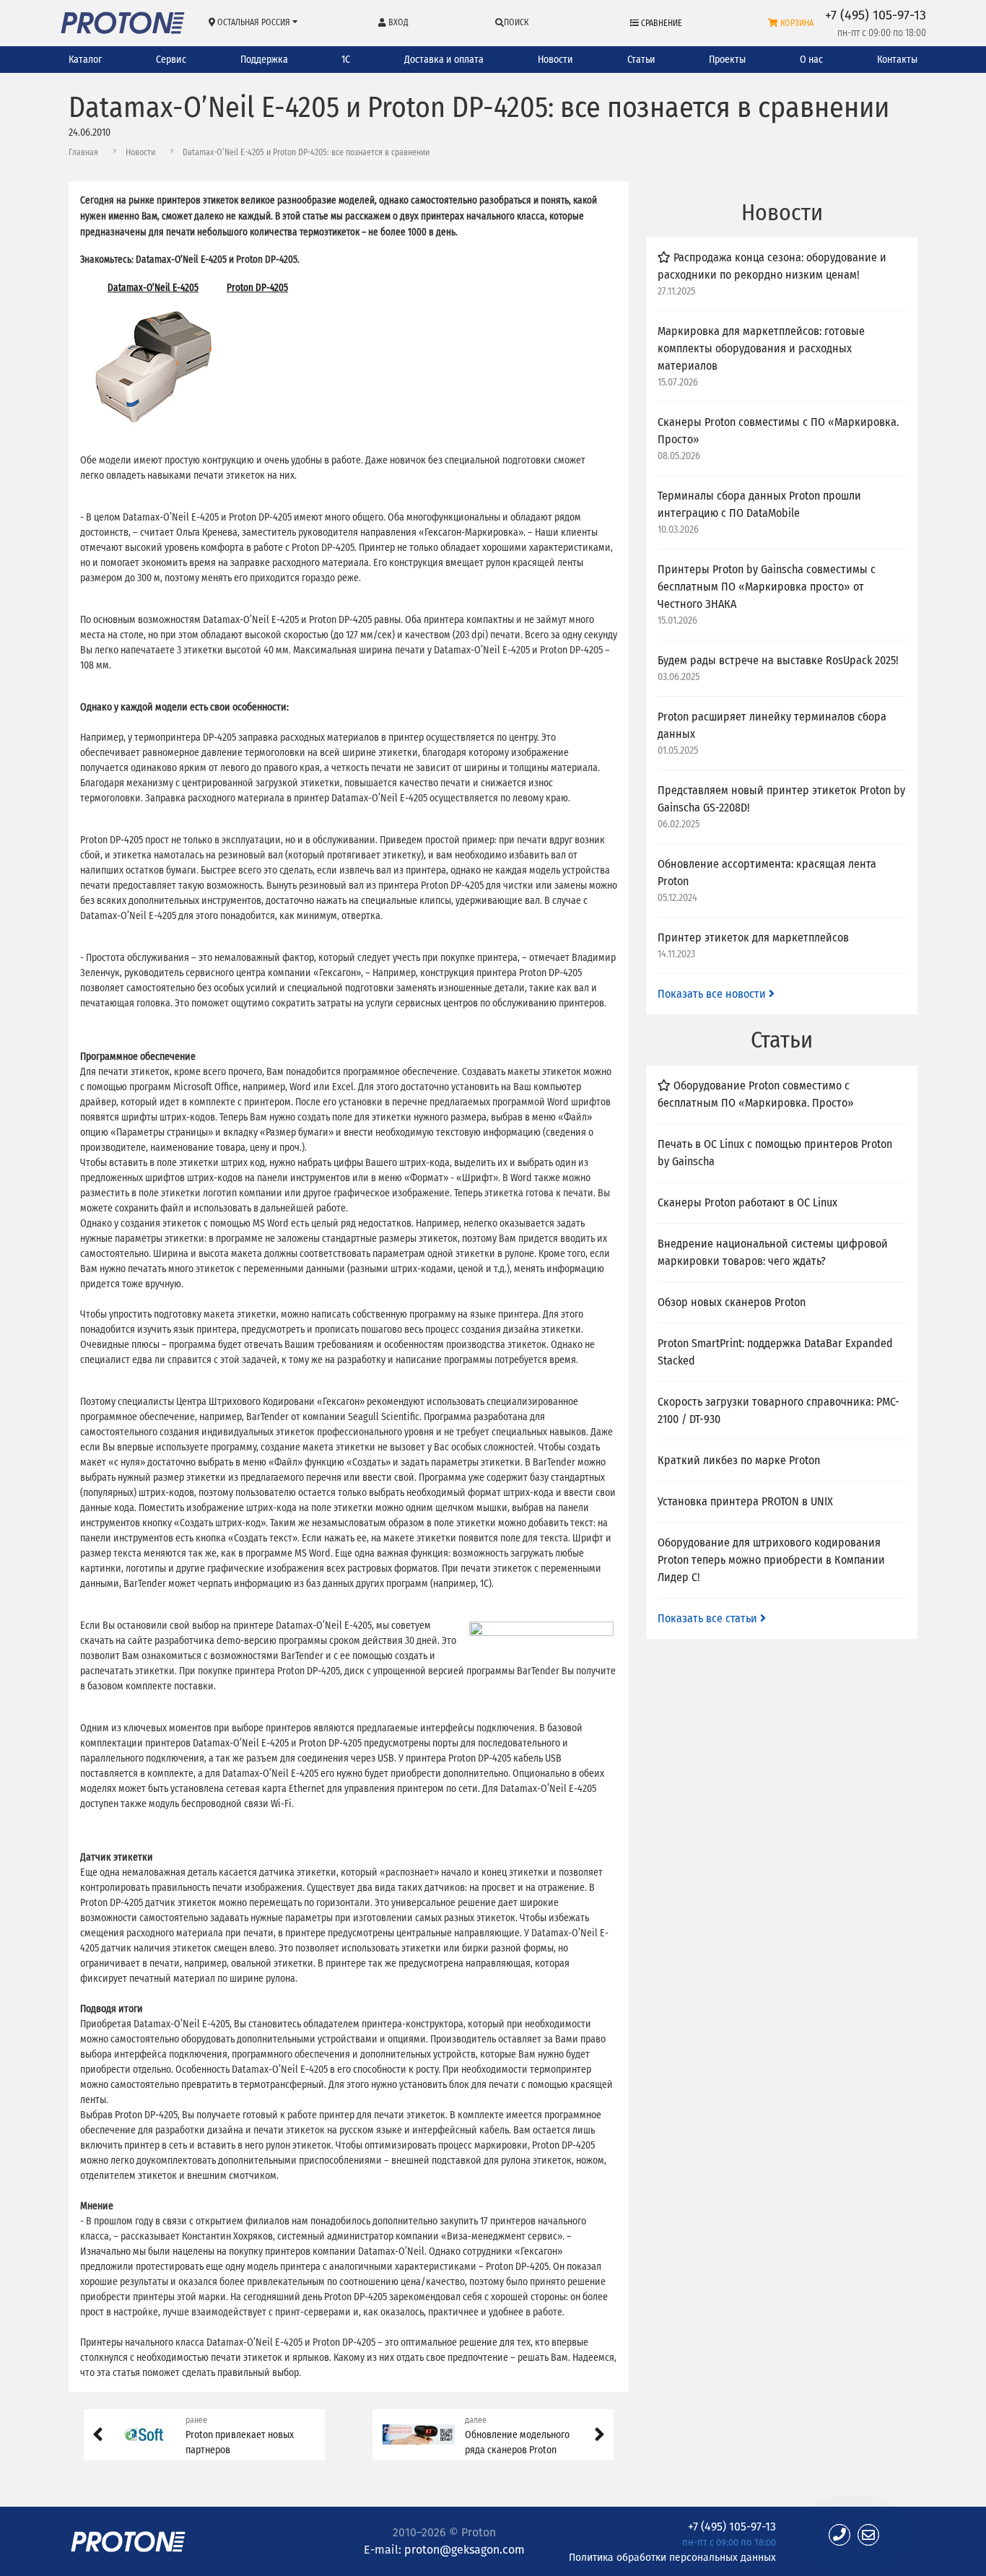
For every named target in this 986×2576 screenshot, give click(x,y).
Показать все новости (713, 994)
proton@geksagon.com (464, 2550)
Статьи (641, 60)
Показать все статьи (709, 1618)
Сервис (171, 60)
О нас (811, 60)
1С (346, 60)
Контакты (897, 60)
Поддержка (264, 60)
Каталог (85, 60)
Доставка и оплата (444, 60)
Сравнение (660, 23)
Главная (83, 152)
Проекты (727, 60)
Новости (555, 60)
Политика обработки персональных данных (672, 2557)
